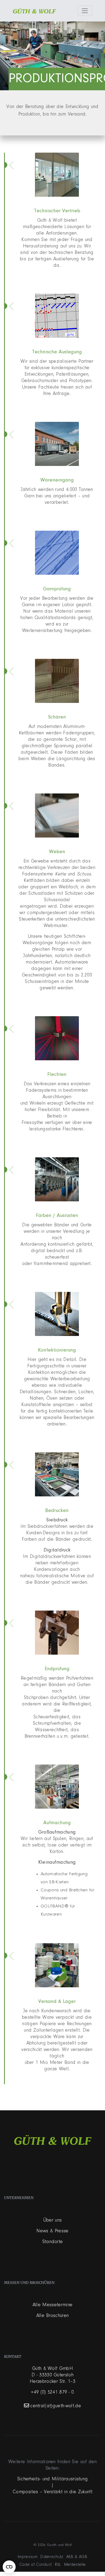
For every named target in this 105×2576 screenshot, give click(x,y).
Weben (57, 852)
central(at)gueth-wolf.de (56, 2406)
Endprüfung (57, 1669)
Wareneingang (57, 480)
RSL (58, 2565)
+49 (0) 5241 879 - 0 (52, 2392)
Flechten (57, 1075)
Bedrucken (57, 1511)
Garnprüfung (57, 589)
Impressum (28, 2557)
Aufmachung (57, 1823)
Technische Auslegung (57, 352)
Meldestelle (75, 2565)
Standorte (53, 2242)
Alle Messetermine (52, 2305)
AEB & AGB (77, 2557)
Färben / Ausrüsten (57, 1216)
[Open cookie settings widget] (9, 2567)
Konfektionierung (57, 1350)
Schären (57, 717)
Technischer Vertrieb (57, 211)
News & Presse (52, 2231)
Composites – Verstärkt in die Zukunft (52, 2492)
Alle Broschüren (53, 2316)
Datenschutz (52, 2557)
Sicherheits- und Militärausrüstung (53, 2479)
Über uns (53, 2220)
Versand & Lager (57, 2002)
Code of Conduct (36, 2565)
